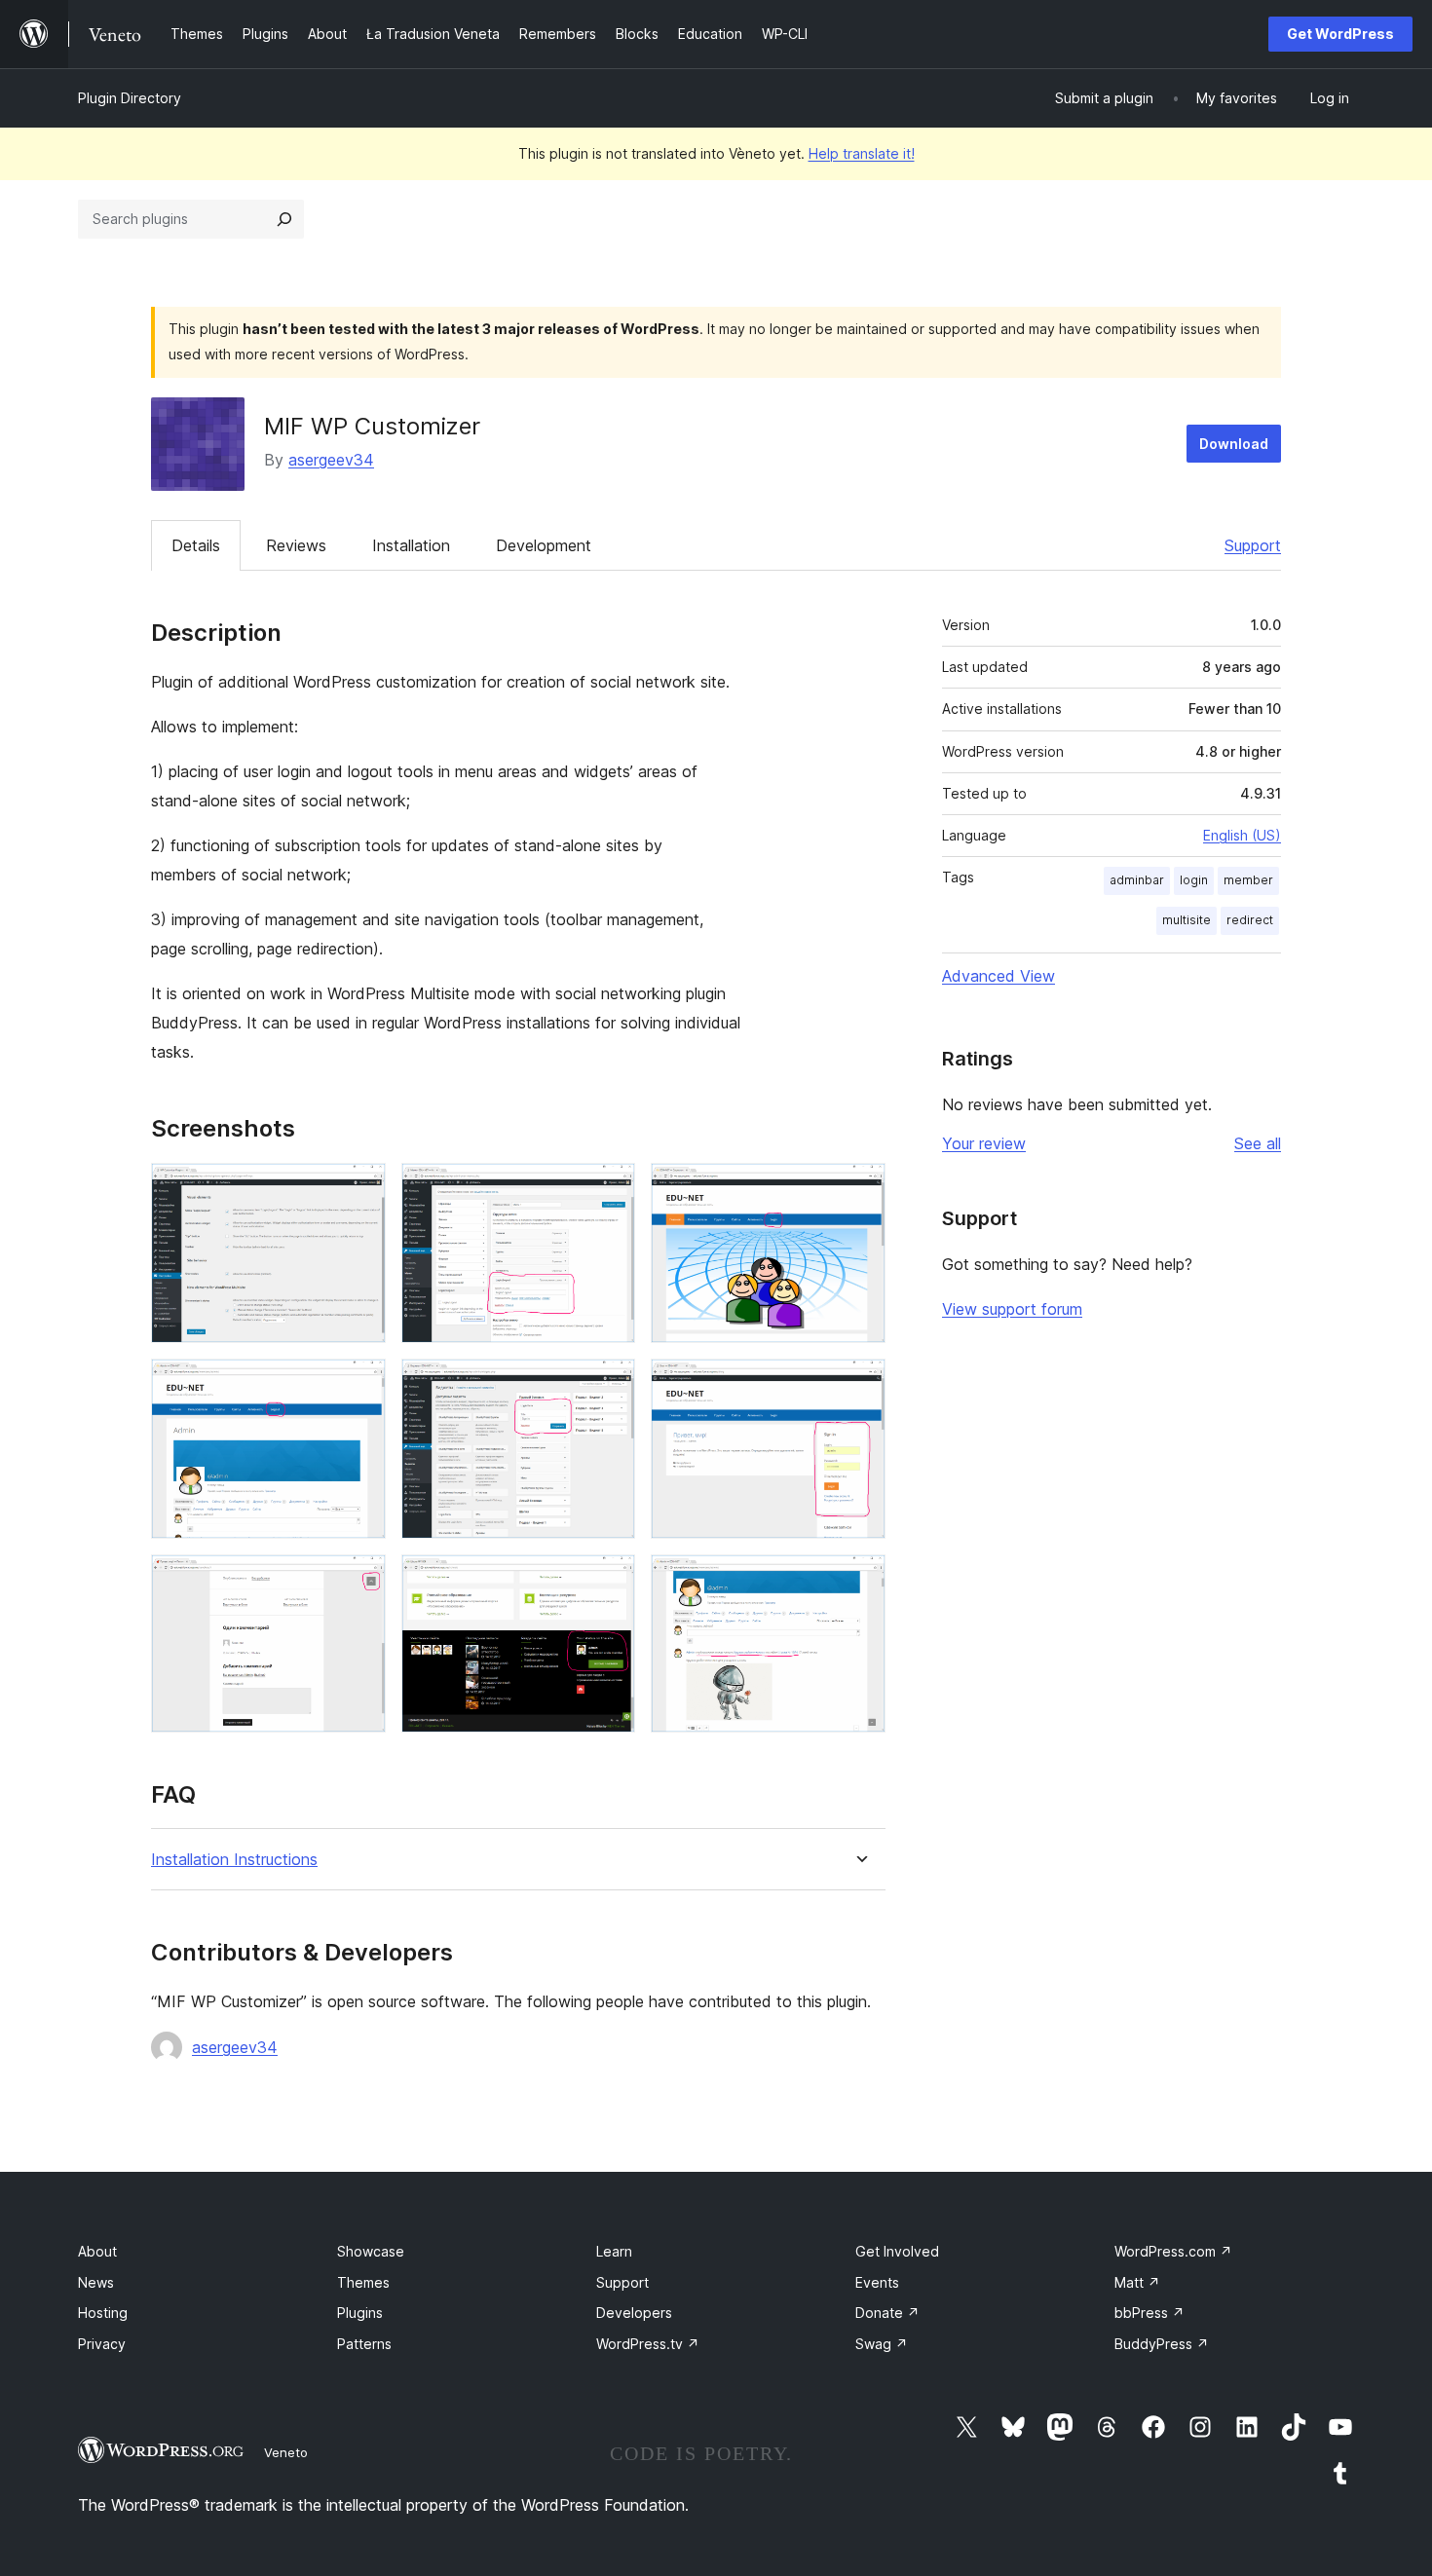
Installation (411, 545)
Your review (984, 1143)
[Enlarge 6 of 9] (859, 1385)
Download (1234, 444)
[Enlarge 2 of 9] (609, 1189)
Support (1253, 545)
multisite (1187, 920)
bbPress (1149, 2313)
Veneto (286, 2452)
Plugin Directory (130, 98)
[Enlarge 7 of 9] (359, 1581)
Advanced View (999, 976)
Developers (634, 2313)
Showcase (371, 2251)
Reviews (296, 545)
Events (877, 2282)
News (96, 2282)
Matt (1137, 2282)
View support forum (1012, 1309)
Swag (882, 2344)
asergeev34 (331, 460)
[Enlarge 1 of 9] (359, 1189)
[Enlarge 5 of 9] (609, 1385)
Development (544, 545)
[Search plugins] (284, 219)
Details (196, 545)
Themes (363, 2282)
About (97, 2251)
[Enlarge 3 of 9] (859, 1189)
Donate (887, 2313)
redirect (1250, 920)
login (1194, 880)
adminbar (1137, 880)
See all (1258, 1143)
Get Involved (897, 2251)
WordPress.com (1173, 2251)
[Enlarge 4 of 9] (359, 1385)
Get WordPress (1340, 34)
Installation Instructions (234, 1860)
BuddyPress (1162, 2344)
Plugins (360, 2313)
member (1248, 880)
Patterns (364, 2344)
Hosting (103, 2313)
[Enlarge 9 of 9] (859, 1581)
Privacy (102, 2344)
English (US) (1242, 835)
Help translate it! (862, 153)
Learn (614, 2251)
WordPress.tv (648, 2344)
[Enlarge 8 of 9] (609, 1581)
